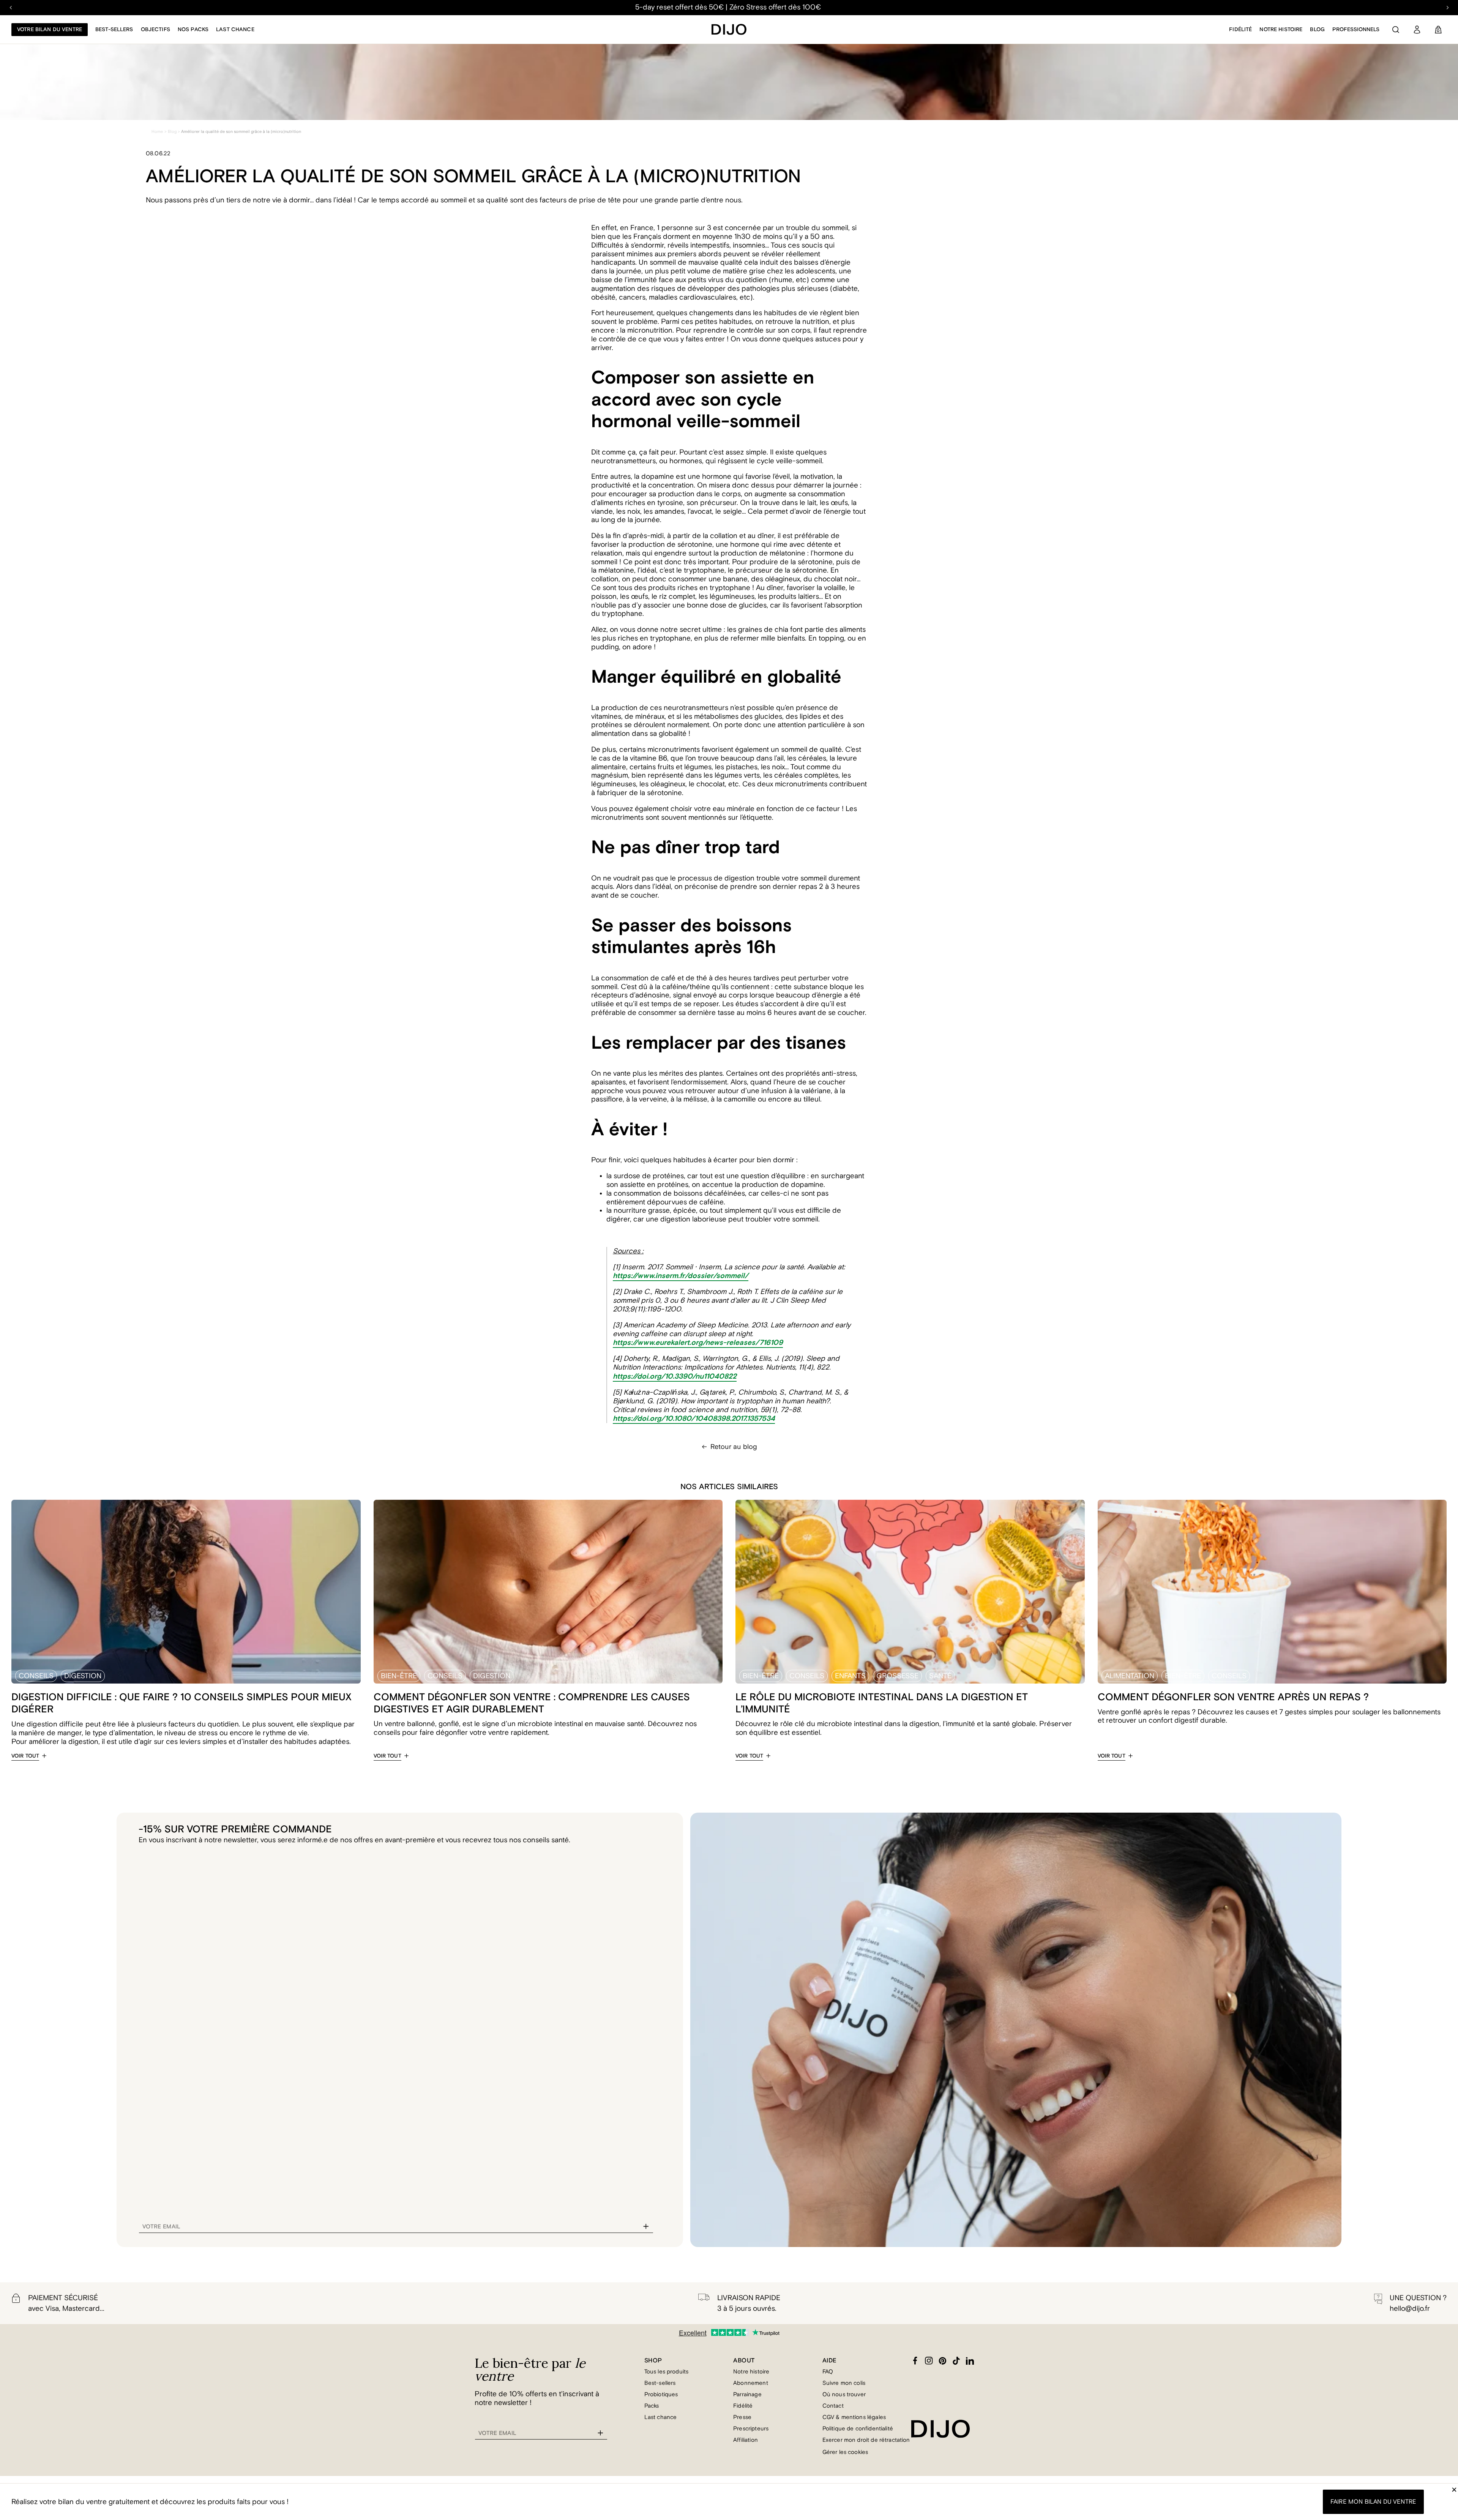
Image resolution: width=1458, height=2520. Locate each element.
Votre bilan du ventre (50, 30)
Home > (159, 132)
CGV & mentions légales (854, 2417)
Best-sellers (660, 2383)
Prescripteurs (751, 2429)
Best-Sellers (114, 30)
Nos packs (193, 30)
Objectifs (155, 30)
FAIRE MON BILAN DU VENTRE (1373, 2502)
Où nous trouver (844, 2395)
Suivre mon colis (844, 2383)
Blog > (174, 132)
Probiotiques (661, 2395)
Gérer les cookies (845, 2452)
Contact (833, 2406)
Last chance (235, 30)
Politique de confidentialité (858, 2429)
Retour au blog (734, 1447)
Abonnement (751, 2383)
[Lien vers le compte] (1417, 30)
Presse (742, 2417)
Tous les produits (667, 2372)
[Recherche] (1396, 30)
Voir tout (25, 1756)
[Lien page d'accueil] (729, 29)
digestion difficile (55, 1724)
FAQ (828, 2372)
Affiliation (746, 2440)
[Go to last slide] (11, 8)
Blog (1317, 30)
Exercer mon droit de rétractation (866, 2440)
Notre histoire (1281, 30)
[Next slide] (1447, 8)
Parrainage (747, 2395)
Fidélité (1240, 30)
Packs (652, 2406)
